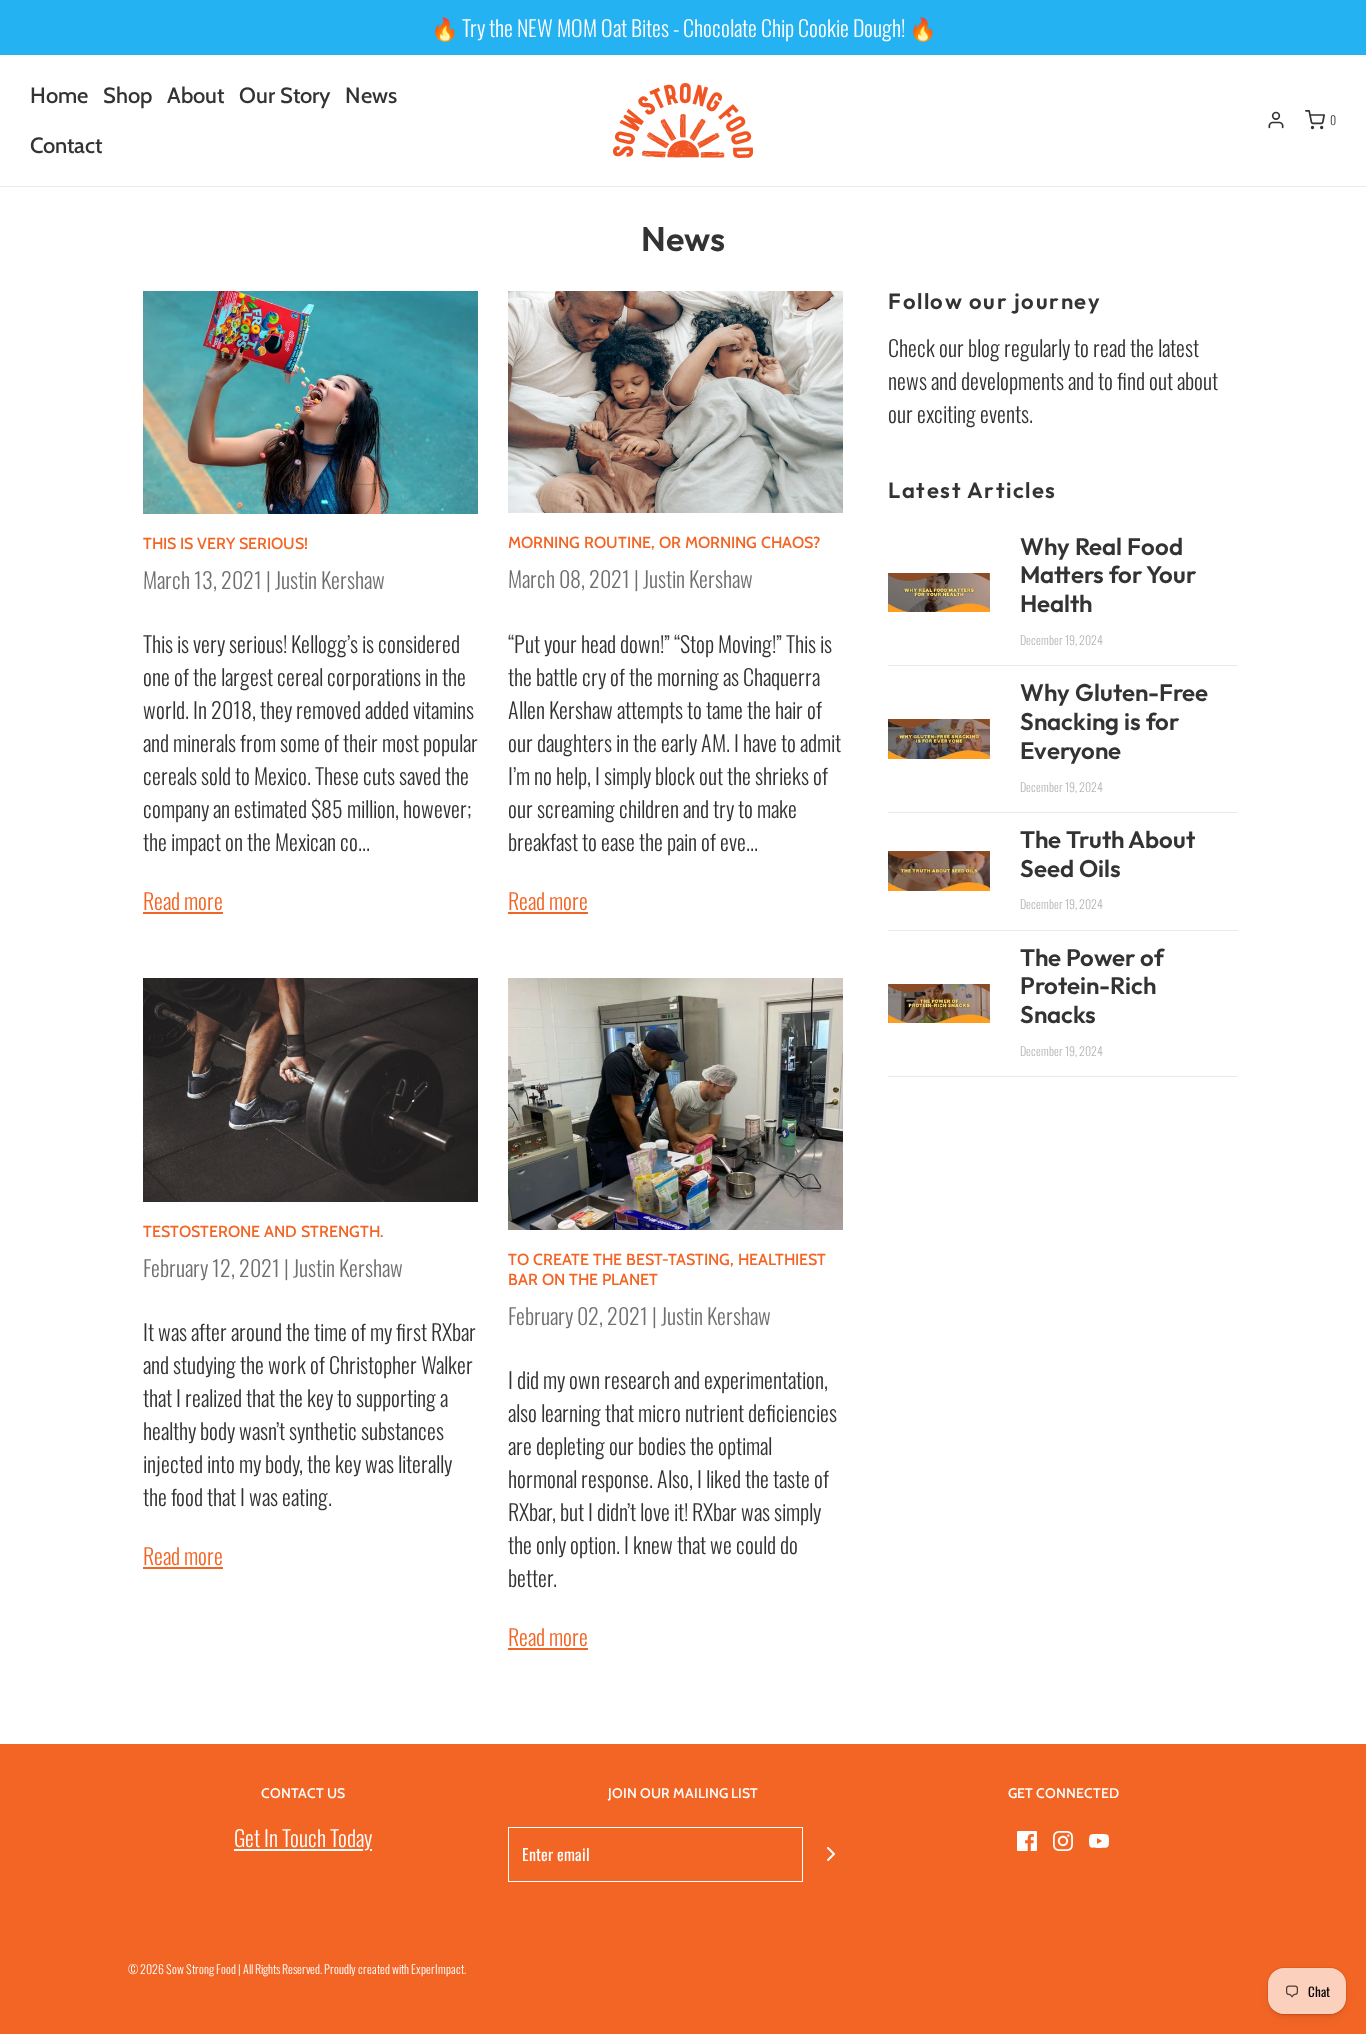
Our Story (284, 95)
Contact (66, 145)
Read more (183, 900)
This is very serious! (225, 543)
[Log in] (1276, 120)
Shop (127, 95)
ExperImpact (437, 1968)
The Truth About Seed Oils (1107, 853)
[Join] (830, 1854)
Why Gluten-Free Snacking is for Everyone (1114, 721)
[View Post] (310, 402)
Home (59, 95)
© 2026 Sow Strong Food (182, 1968)
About (195, 95)
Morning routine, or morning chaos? (664, 542)
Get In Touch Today (303, 1837)
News (371, 95)
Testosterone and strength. (263, 1231)
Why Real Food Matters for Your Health (1108, 575)
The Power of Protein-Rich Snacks (1092, 986)
